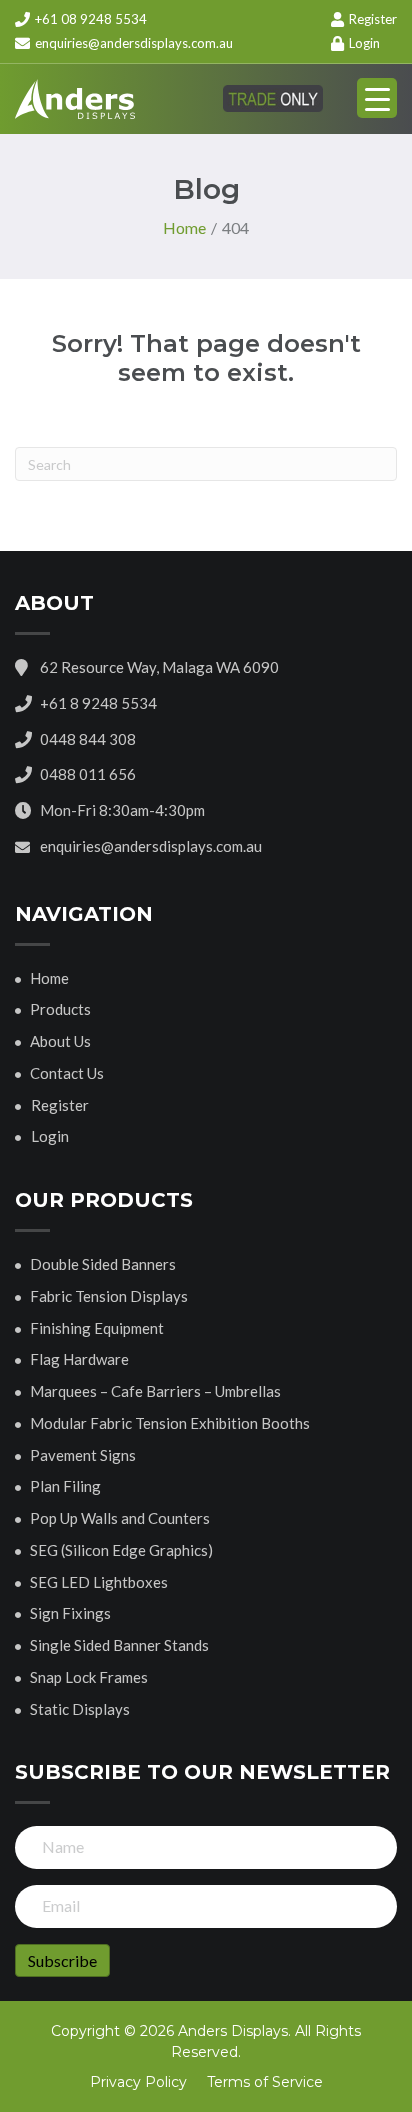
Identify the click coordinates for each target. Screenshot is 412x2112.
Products (60, 1009)
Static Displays (80, 1709)
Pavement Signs (83, 1455)
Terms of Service (265, 2082)
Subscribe (62, 1960)
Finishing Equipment (97, 1328)
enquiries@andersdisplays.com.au (134, 43)
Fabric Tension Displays (109, 1296)
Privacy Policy (138, 2082)
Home (49, 978)
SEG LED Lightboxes (99, 1582)
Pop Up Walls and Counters (120, 1518)
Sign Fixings (70, 1613)
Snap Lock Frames (89, 1677)
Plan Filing (65, 1486)
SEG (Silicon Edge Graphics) (121, 1550)
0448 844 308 (88, 739)
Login (363, 43)
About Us (60, 1041)
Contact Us (67, 1073)
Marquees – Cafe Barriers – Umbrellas (155, 1391)
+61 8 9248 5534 (98, 703)
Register (371, 19)
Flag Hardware (79, 1359)
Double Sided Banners (103, 1264)
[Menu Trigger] (377, 98)
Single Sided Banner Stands (119, 1645)
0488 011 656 (88, 774)
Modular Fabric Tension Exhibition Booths (170, 1423)
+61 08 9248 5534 (89, 19)
